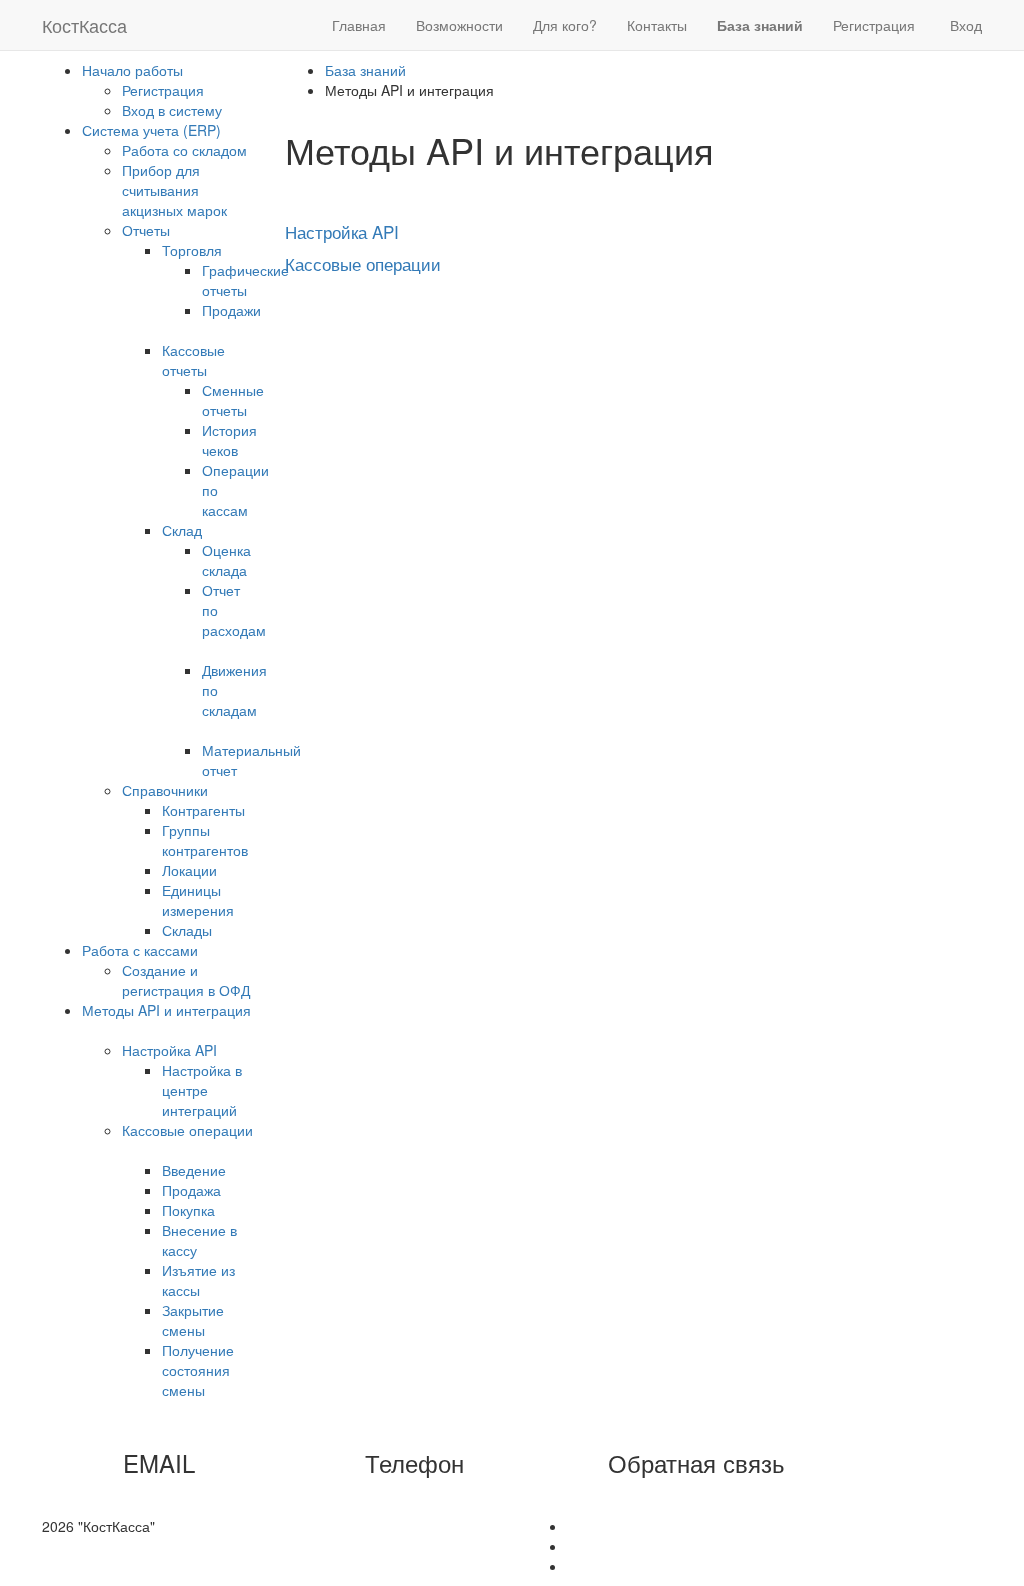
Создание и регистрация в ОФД (186, 980)
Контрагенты (203, 810)
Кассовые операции (187, 1130)
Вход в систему (172, 110)
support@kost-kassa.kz (217, 1495)
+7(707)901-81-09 (437, 1495)
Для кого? (565, 25)
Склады (187, 930)
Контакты (657, 25)
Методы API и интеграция (166, 1010)
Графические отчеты (245, 280)
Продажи (231, 310)
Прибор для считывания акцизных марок (174, 190)
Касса (84, 25)
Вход (966, 25)
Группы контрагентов (205, 840)
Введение (194, 1170)
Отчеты (146, 230)
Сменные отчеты (233, 400)
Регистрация (874, 25)
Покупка (188, 1210)
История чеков (229, 440)
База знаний (365, 70)
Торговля (192, 250)
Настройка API (169, 1050)
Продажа (191, 1190)
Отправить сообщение (702, 1495)
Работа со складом (184, 150)
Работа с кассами (140, 950)
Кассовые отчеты (193, 360)
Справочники (165, 790)
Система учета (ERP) (151, 130)
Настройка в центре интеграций (202, 1090)
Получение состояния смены (198, 1370)
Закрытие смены (193, 1320)
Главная (359, 25)
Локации (189, 870)
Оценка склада (226, 560)
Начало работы (132, 70)
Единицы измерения (198, 900)
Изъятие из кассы (198, 1280)
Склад (182, 530)
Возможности (459, 25)
